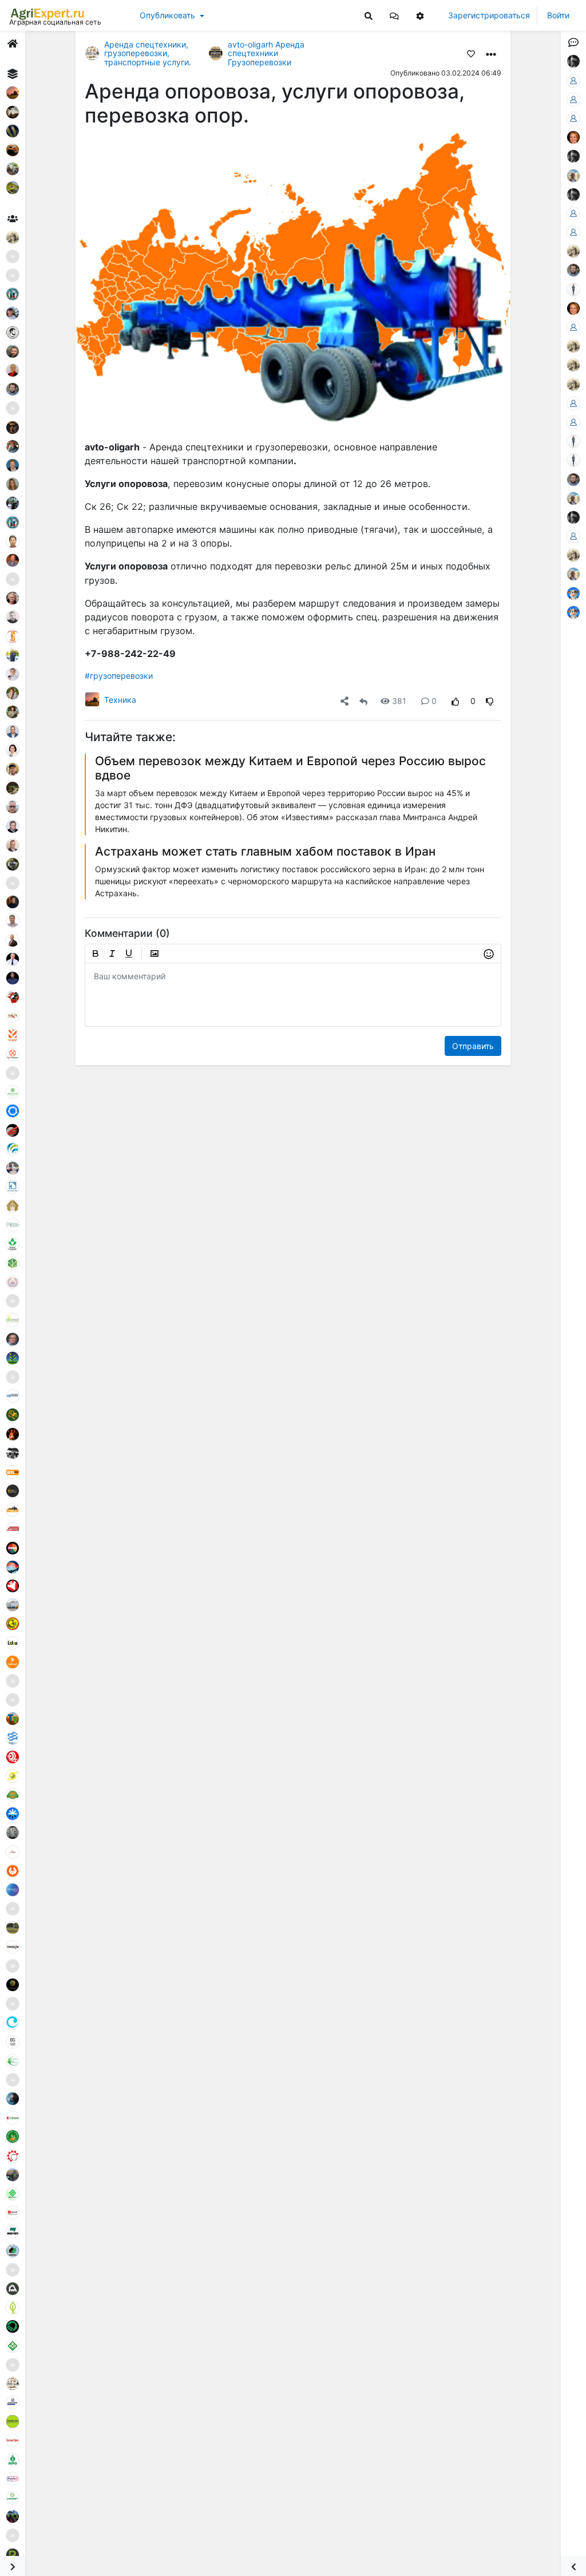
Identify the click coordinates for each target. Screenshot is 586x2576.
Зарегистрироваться (489, 15)
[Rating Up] (456, 701)
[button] (394, 15)
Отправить (473, 1046)
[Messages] (394, 15)
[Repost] (363, 701)
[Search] (369, 15)
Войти (558, 15)
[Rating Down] (490, 701)
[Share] (345, 701)
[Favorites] (471, 53)
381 (399, 701)
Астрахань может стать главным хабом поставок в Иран (265, 851)
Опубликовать (167, 15)
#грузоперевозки (119, 676)
